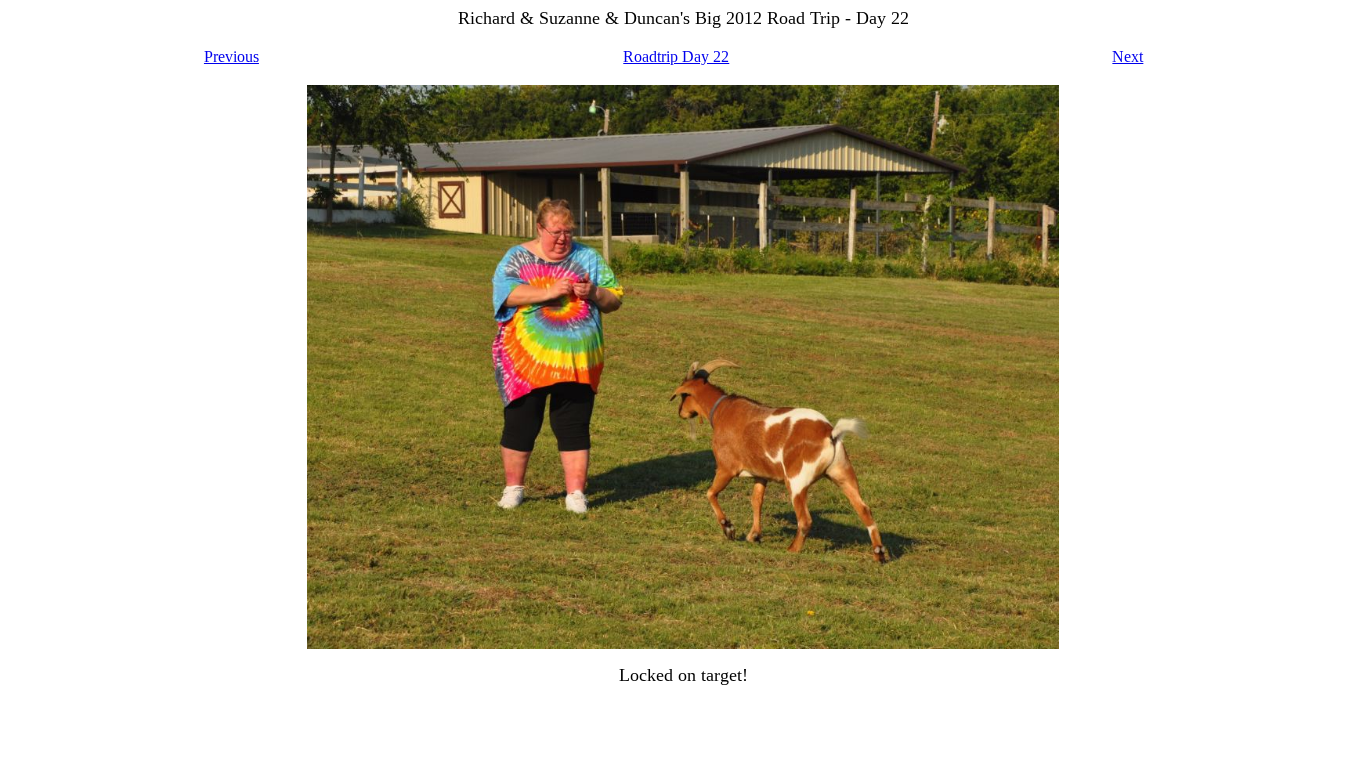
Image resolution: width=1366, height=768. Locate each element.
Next (1127, 56)
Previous (231, 56)
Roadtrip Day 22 (676, 56)
